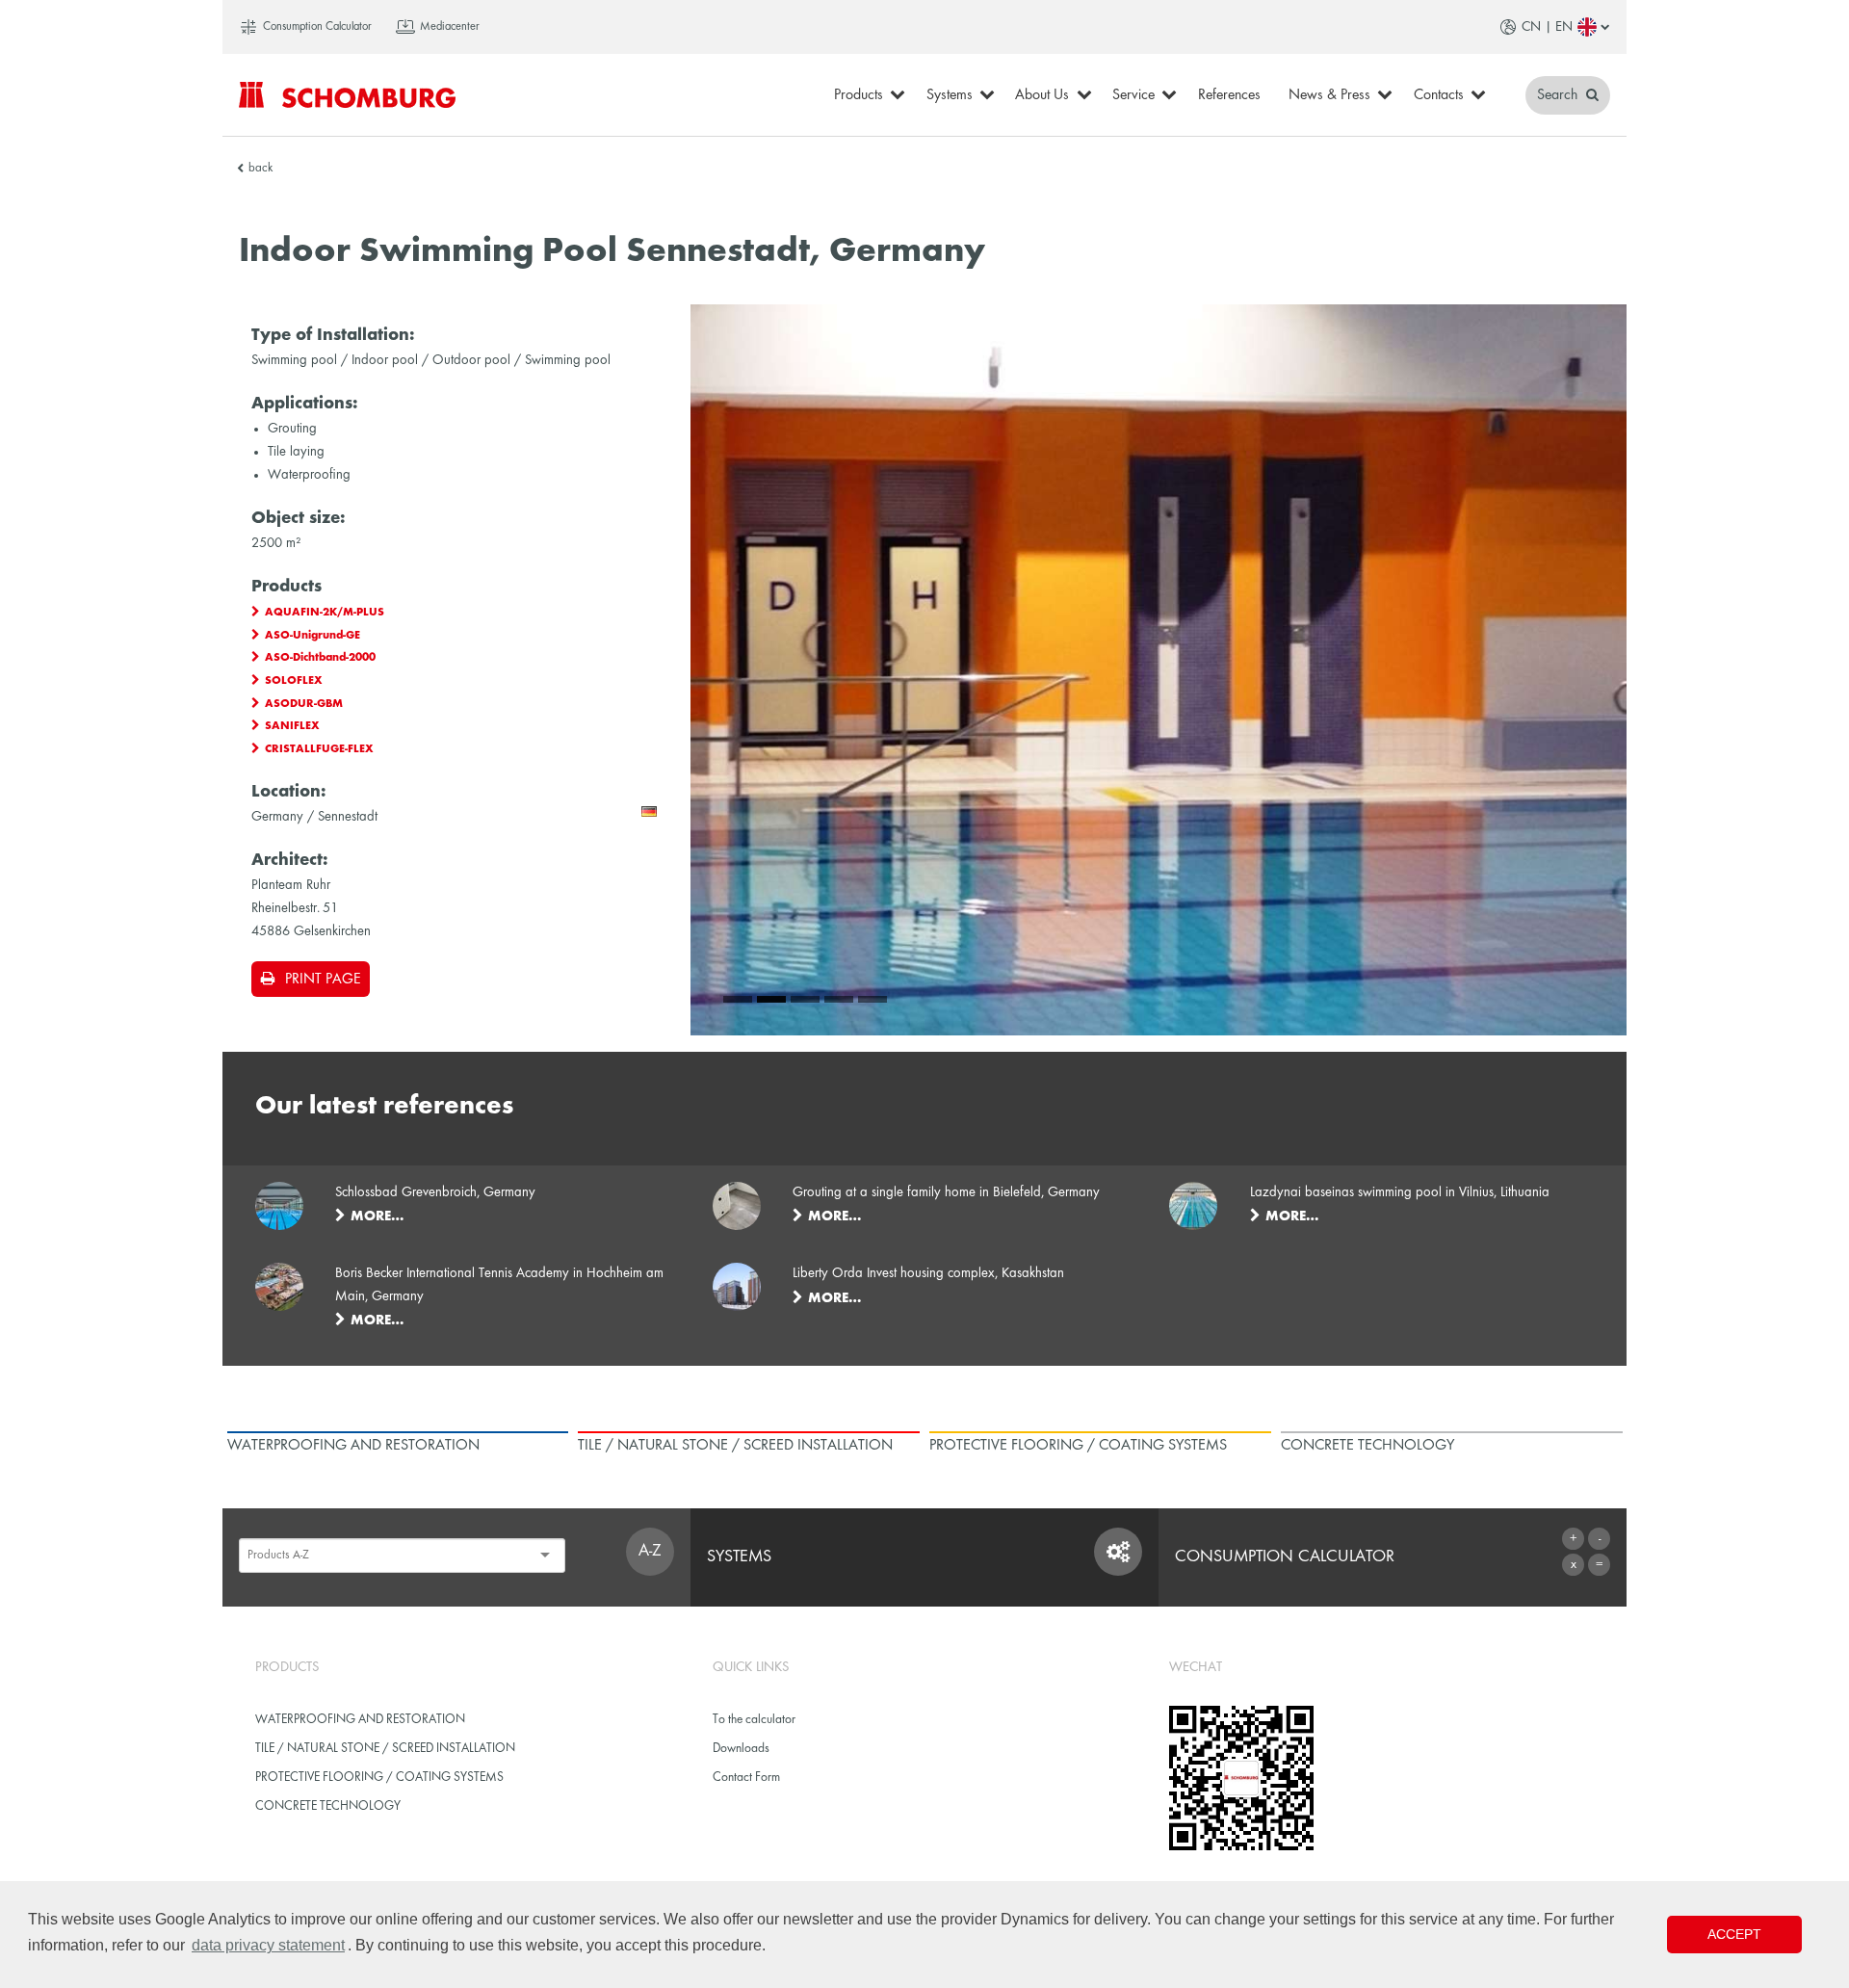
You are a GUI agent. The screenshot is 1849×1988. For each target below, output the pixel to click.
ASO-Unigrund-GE (313, 636)
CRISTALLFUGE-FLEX (319, 749)
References (1229, 95)
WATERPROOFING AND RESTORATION (360, 1720)
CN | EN (1547, 27)
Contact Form (746, 1778)
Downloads (741, 1749)
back (260, 169)
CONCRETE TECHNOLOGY (328, 1806)
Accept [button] (1734, 1934)
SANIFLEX (292, 726)
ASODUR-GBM (304, 704)
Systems (950, 95)
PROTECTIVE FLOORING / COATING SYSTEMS (379, 1778)
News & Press (1329, 95)
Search (1559, 95)
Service (1133, 95)
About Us (1042, 95)
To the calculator (754, 1720)
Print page (323, 980)
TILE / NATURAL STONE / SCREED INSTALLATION (385, 1749)
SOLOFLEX (294, 681)
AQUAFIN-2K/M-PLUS (325, 613)
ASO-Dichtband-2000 (320, 658)
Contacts (1439, 95)
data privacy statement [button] (268, 1945)
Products (859, 95)
